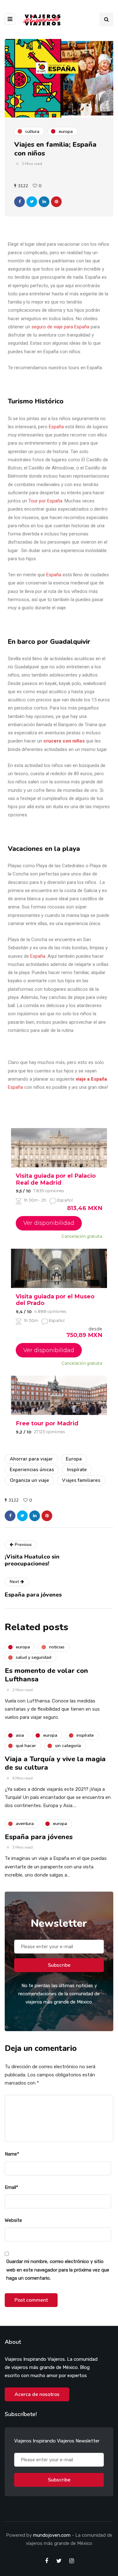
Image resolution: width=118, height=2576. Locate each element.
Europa (74, 1459)
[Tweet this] (32, 202)
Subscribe (59, 1965)
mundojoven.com (52, 2535)
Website (13, 2220)
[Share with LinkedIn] (44, 202)
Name (12, 2154)
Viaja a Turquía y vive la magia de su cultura (55, 1763)
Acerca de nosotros (37, 2394)
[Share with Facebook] (20, 202)
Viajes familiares (81, 1480)
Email (11, 2187)
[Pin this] (56, 202)
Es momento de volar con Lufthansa (46, 1675)
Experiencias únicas (32, 1470)
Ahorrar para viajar (31, 1459)
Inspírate (77, 1470)
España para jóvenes (39, 1837)
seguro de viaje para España (60, 327)
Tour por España (45, 501)
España (56, 427)
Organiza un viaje (29, 1480)
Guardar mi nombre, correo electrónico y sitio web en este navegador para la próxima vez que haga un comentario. (58, 2270)
